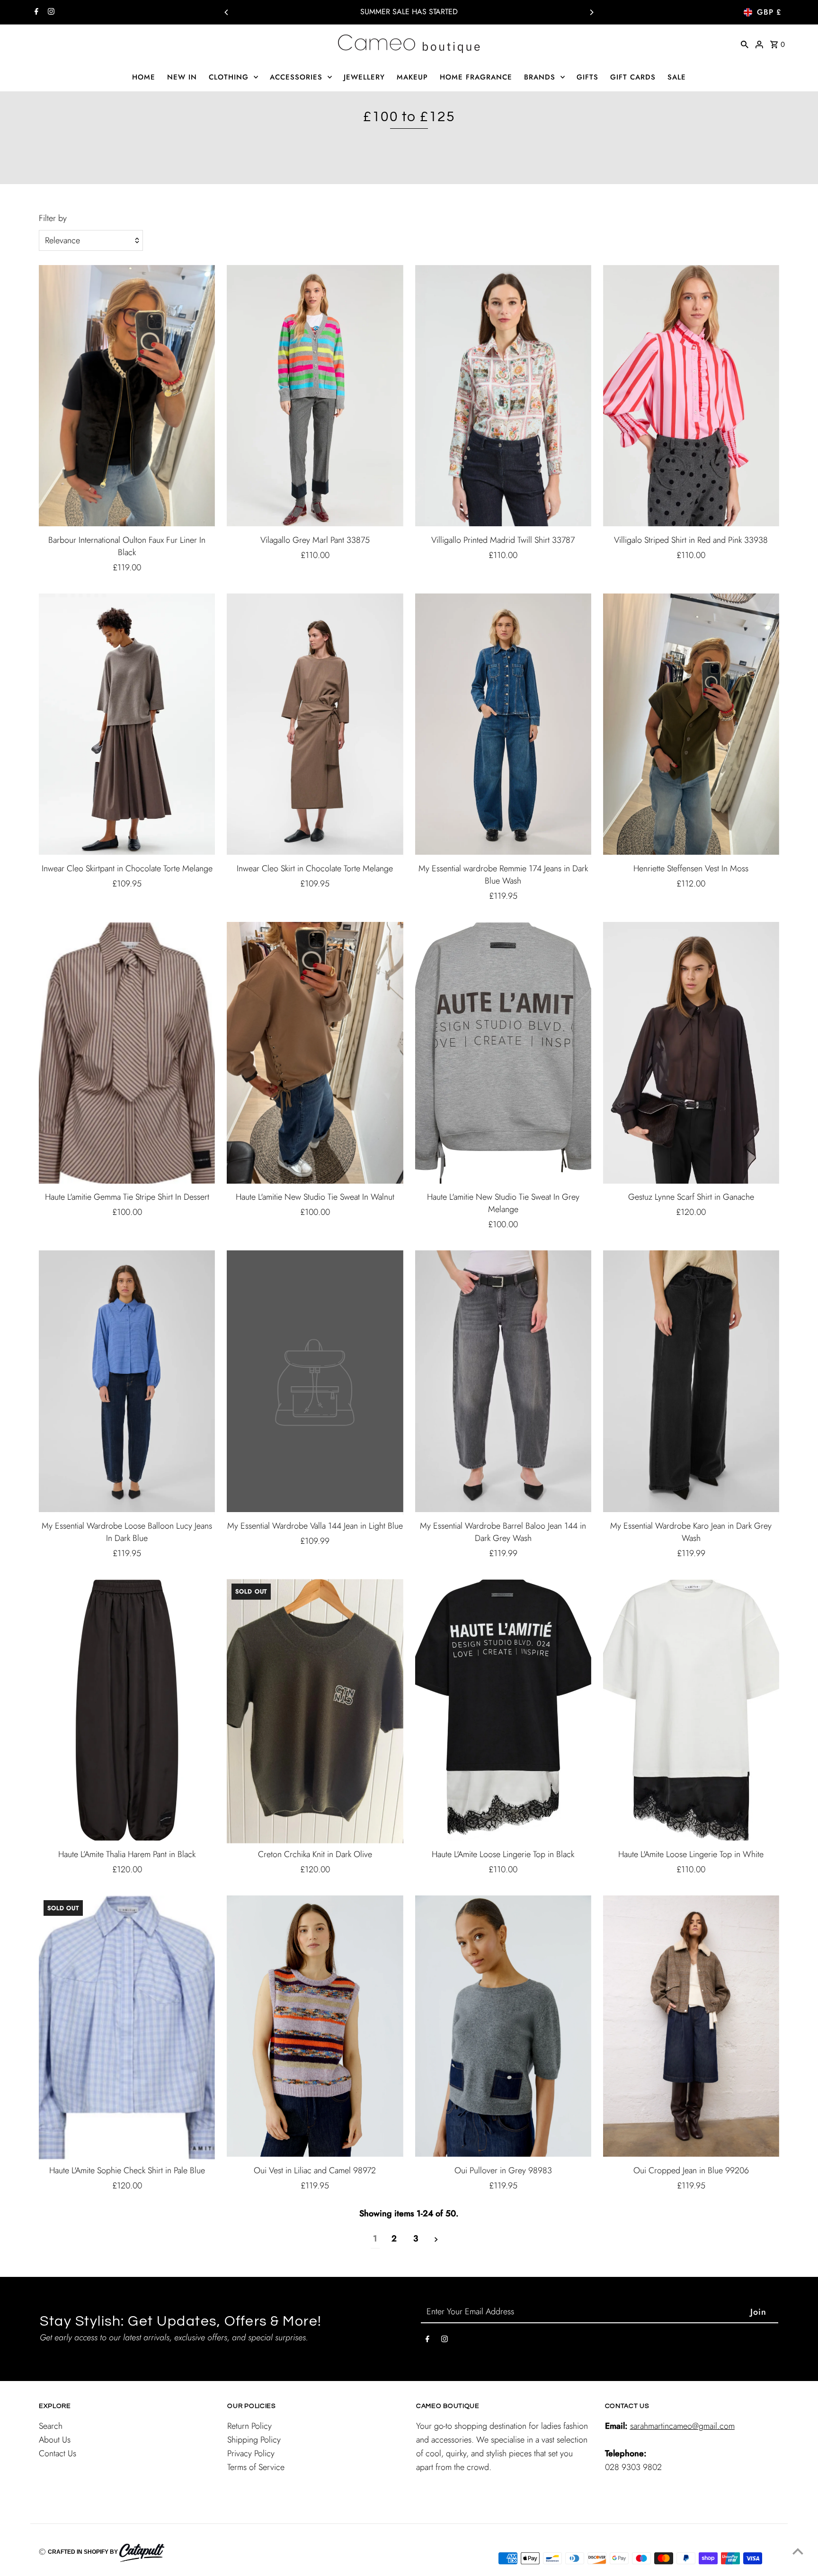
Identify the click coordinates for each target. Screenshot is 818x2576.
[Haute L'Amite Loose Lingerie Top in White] (691, 1711)
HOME (144, 77)
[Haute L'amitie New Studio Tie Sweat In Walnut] (315, 1054)
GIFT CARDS (633, 77)
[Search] (745, 44)
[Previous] (227, 12)
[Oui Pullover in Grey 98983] (503, 2027)
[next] (436, 2239)
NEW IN (182, 77)
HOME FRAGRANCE (476, 77)
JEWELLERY (364, 77)
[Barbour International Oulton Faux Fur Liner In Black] (127, 397)
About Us (55, 2440)
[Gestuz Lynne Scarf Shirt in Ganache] (691, 1054)
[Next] (591, 12)
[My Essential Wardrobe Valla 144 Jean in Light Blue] (315, 1382)
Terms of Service (256, 2467)
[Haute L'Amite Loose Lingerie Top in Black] (503, 1711)
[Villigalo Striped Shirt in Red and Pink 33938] (691, 397)
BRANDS (540, 77)
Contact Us (58, 2453)
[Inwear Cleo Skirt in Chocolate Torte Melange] (315, 726)
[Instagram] (50, 12)
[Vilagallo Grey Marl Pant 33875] (315, 397)
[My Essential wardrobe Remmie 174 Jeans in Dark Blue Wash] (503, 726)
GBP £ (769, 12)
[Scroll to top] (798, 2551)
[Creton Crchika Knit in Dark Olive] (315, 1711)
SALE (677, 77)
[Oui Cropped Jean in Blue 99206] (691, 2027)
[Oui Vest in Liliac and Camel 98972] (315, 2027)
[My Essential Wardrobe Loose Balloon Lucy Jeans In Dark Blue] (127, 1382)
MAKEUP (412, 77)
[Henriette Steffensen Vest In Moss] (691, 726)
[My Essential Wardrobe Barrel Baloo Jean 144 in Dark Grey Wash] (503, 1382)
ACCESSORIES (296, 77)
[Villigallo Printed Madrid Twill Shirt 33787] (503, 397)
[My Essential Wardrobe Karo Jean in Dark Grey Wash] (691, 1382)
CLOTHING (229, 77)
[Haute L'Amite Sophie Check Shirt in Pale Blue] (127, 2027)
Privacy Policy (251, 2453)
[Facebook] (35, 12)
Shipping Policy (254, 2440)
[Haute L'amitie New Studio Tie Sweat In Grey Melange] (503, 1054)
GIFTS (587, 77)
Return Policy (249, 2426)
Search (51, 2426)
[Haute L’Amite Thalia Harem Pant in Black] (127, 1711)
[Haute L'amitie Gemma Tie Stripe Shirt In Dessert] (127, 1054)
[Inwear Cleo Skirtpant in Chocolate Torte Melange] (127, 726)
